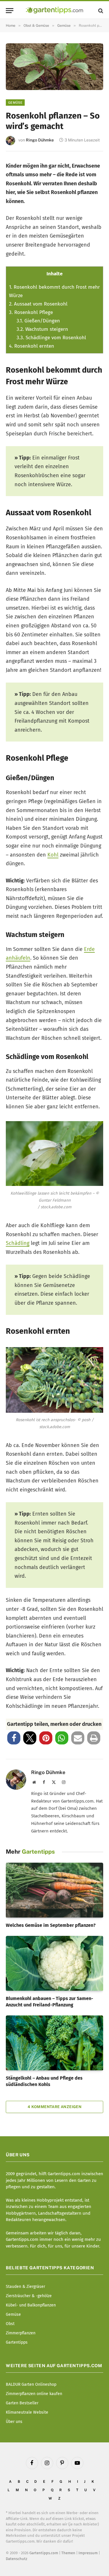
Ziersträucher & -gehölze (29, 2296)
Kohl (53, 855)
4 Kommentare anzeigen (54, 2107)
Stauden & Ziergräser (25, 2287)
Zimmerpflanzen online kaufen (34, 2394)
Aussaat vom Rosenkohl (38, 304)
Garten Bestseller (22, 2403)
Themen (68, 2553)
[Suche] (100, 11)
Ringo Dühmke (40, 140)
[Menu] (10, 11)
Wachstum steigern (42, 329)
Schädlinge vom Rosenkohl (51, 338)
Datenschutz (17, 2559)
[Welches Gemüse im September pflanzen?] (54, 1890)
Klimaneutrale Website (27, 2412)
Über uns (14, 2422)
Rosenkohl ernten (32, 346)
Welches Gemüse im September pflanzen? (51, 1925)
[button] (14, 1738)
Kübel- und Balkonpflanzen (31, 2305)
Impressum (88, 2553)
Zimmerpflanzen (21, 2333)
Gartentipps (17, 2342)
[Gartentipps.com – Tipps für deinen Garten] (54, 11)
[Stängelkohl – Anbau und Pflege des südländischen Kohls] (54, 2043)
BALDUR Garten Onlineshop (31, 2384)
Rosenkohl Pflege (31, 312)
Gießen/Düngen (38, 321)
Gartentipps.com (44, 2553)
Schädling (18, 1243)
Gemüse (15, 103)
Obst (10, 2324)
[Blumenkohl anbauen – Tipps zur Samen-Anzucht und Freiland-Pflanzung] (54, 1963)
